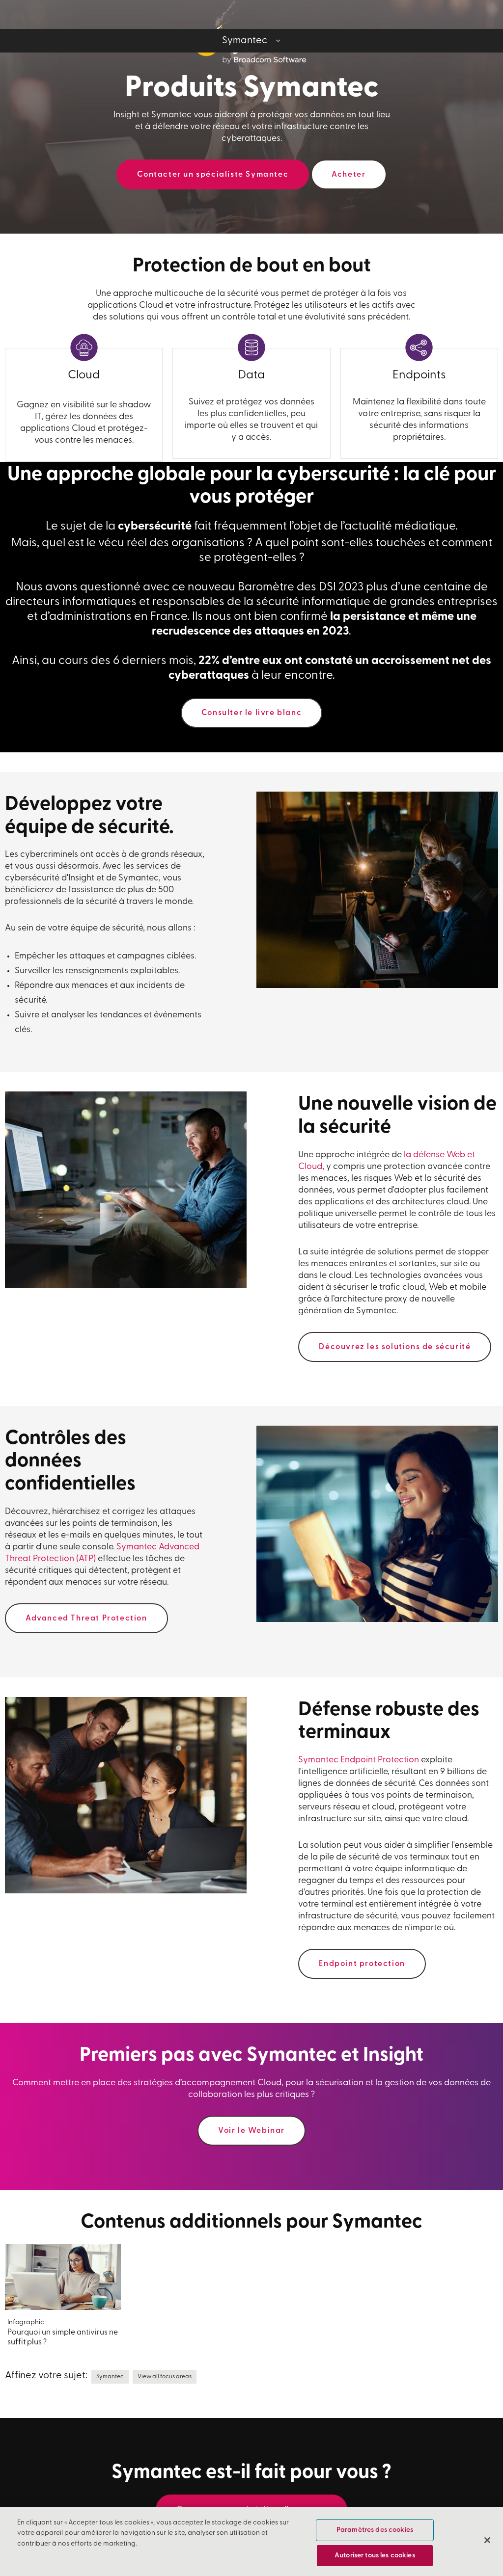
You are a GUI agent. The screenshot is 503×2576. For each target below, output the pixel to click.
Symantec (110, 2377)
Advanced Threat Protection (86, 1619)
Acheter (349, 175)
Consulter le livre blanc (251, 713)
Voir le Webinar (251, 2131)
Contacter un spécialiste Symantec (213, 175)
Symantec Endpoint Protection (359, 1760)
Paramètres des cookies (375, 2530)
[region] (251, 2541)
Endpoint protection (362, 1964)
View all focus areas (165, 2377)
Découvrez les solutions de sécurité (395, 1347)
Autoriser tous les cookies (375, 2556)
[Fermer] (487, 2540)
